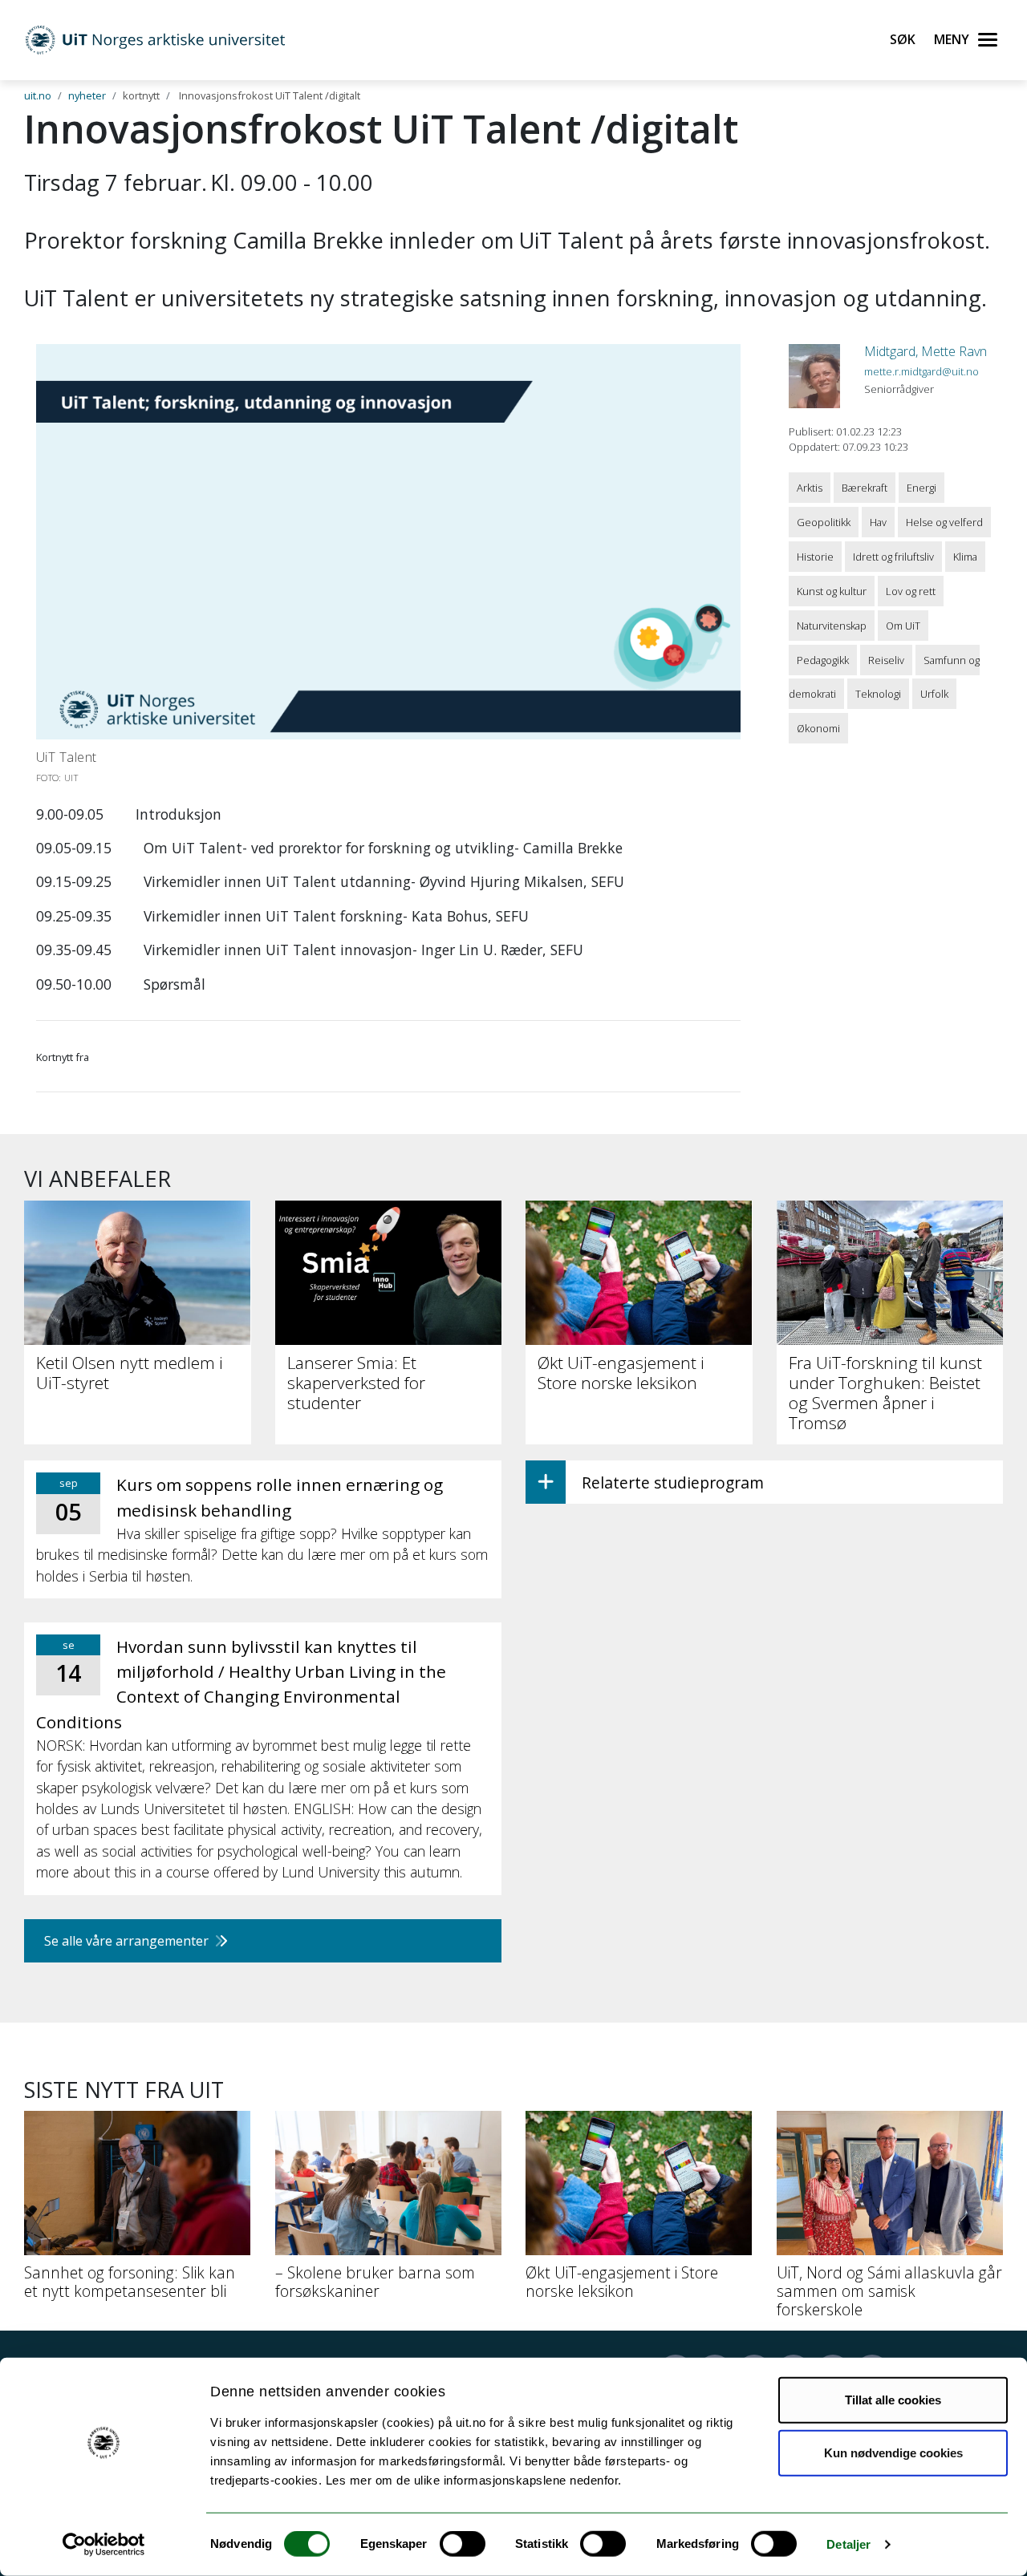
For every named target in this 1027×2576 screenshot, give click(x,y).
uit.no (38, 95)
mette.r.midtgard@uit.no (921, 371)
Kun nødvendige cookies (893, 2452)
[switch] (463, 2544)
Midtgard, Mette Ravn (926, 351)
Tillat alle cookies (893, 2400)
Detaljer (848, 2544)
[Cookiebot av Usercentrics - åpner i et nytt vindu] (104, 2545)
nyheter (87, 95)
